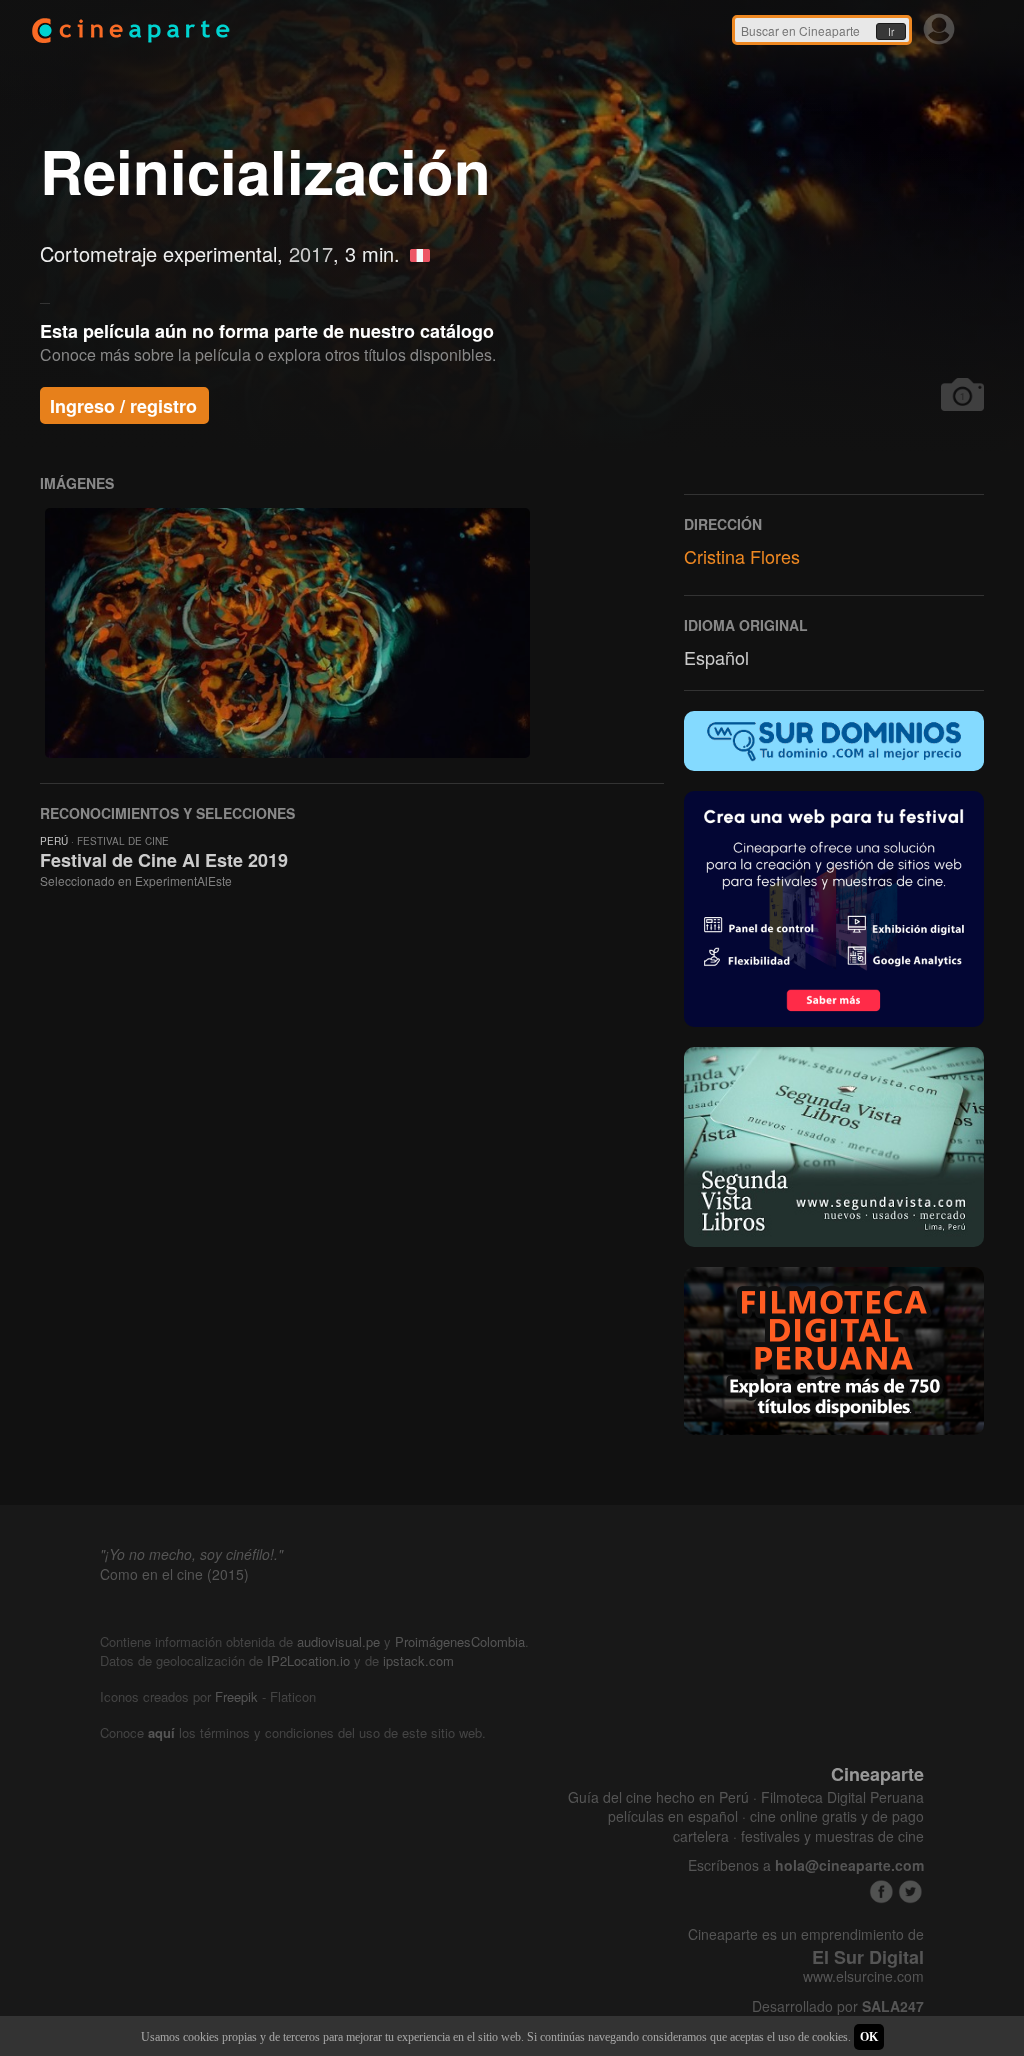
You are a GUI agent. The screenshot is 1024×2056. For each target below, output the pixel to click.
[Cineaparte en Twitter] (910, 1891)
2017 (311, 253)
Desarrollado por (838, 2006)
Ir (891, 32)
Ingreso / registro (123, 406)
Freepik (236, 1696)
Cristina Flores (742, 556)
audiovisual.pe (338, 1641)
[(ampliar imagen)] (287, 633)
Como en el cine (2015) (174, 1574)
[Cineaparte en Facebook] (881, 1891)
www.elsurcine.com (863, 1976)
